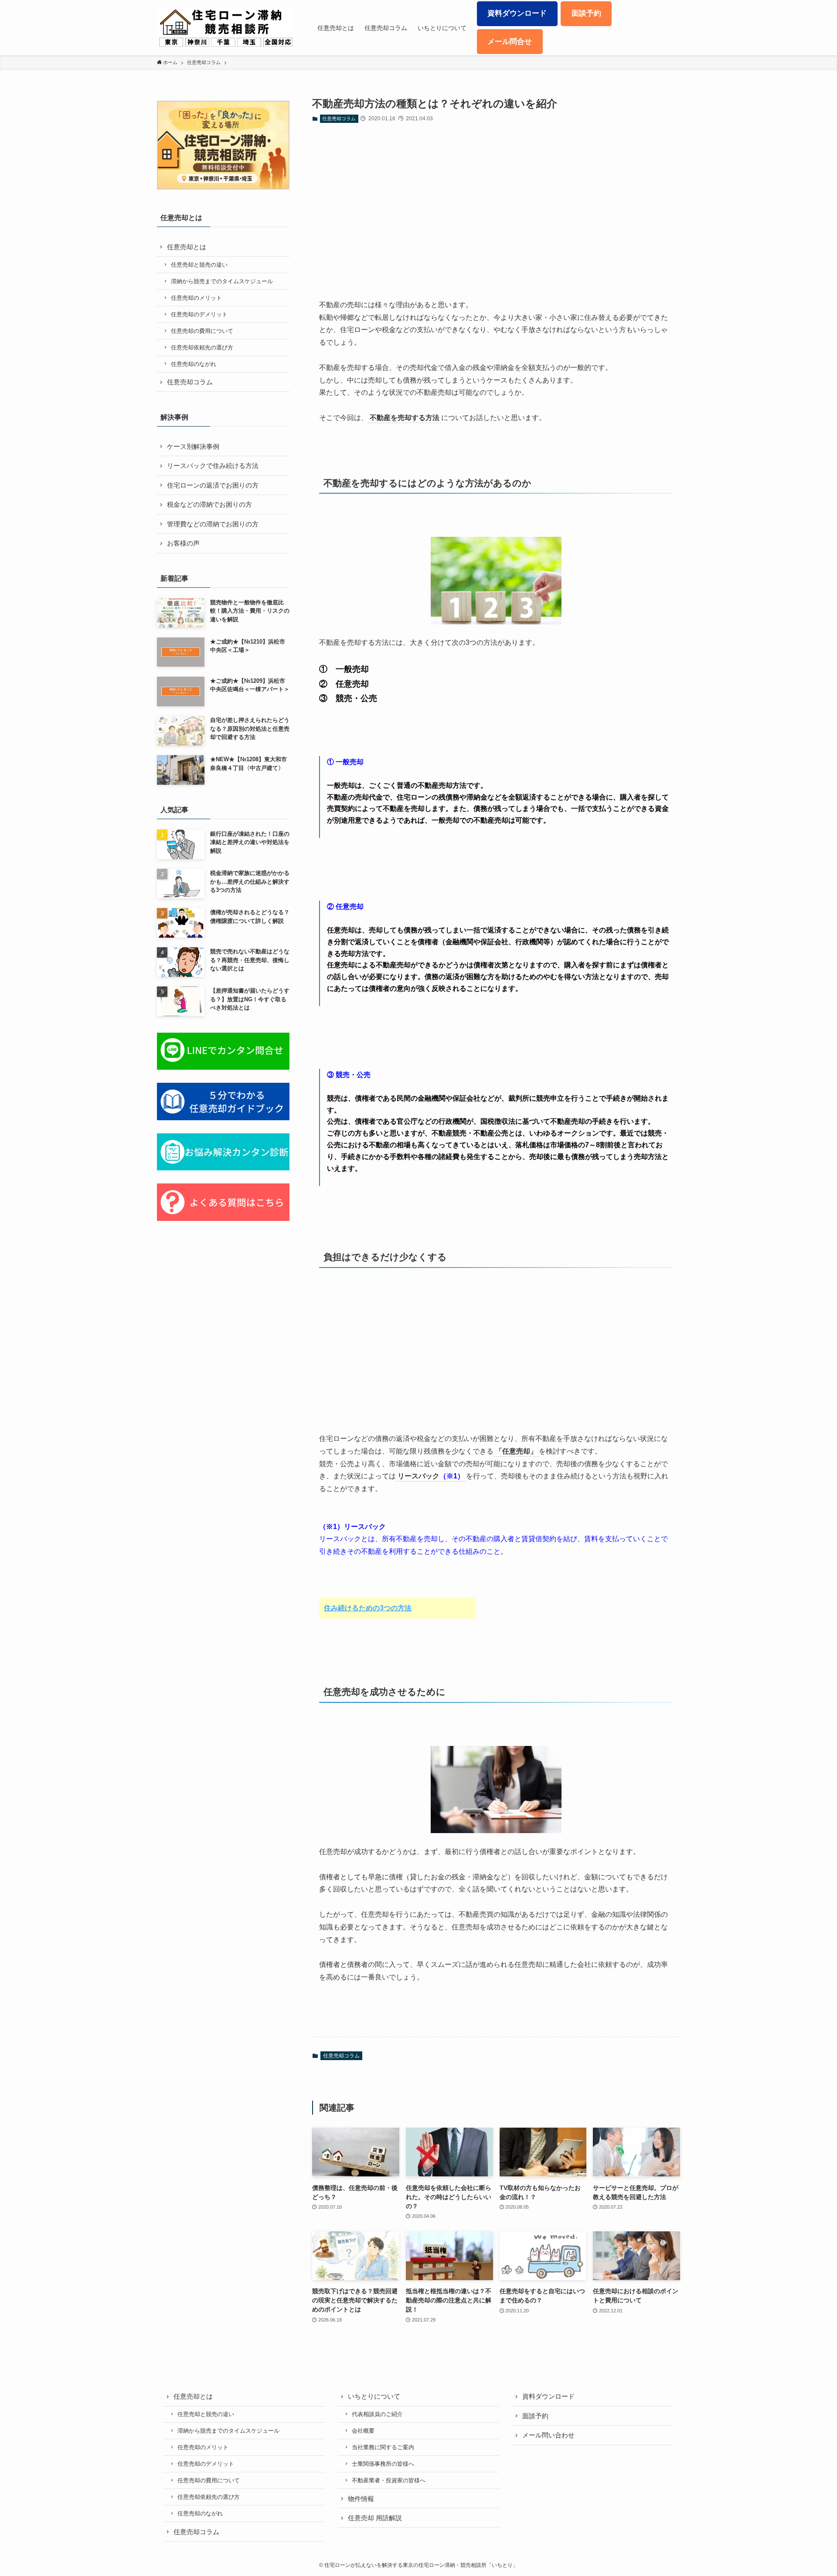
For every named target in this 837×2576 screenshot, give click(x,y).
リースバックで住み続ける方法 (213, 466)
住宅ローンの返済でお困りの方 (213, 485)
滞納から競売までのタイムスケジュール (222, 281)
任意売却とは (187, 247)
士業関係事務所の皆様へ (383, 2464)
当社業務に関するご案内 (383, 2447)
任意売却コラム (339, 119)
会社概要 (363, 2431)
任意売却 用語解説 (375, 2518)
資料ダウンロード (548, 2396)
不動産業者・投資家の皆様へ (389, 2480)
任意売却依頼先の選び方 (202, 347)
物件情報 (361, 2499)
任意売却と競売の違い (199, 265)
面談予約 (535, 2416)
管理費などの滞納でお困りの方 (213, 524)
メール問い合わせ (548, 2435)
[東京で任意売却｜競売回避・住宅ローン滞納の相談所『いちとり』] (226, 28)
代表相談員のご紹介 (377, 2414)
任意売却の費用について (202, 331)
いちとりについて (374, 2396)
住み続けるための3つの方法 (368, 1608)
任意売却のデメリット (199, 314)
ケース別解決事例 (193, 446)
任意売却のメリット (196, 298)
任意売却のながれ (194, 364)
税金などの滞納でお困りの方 (209, 504)
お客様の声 (183, 543)
